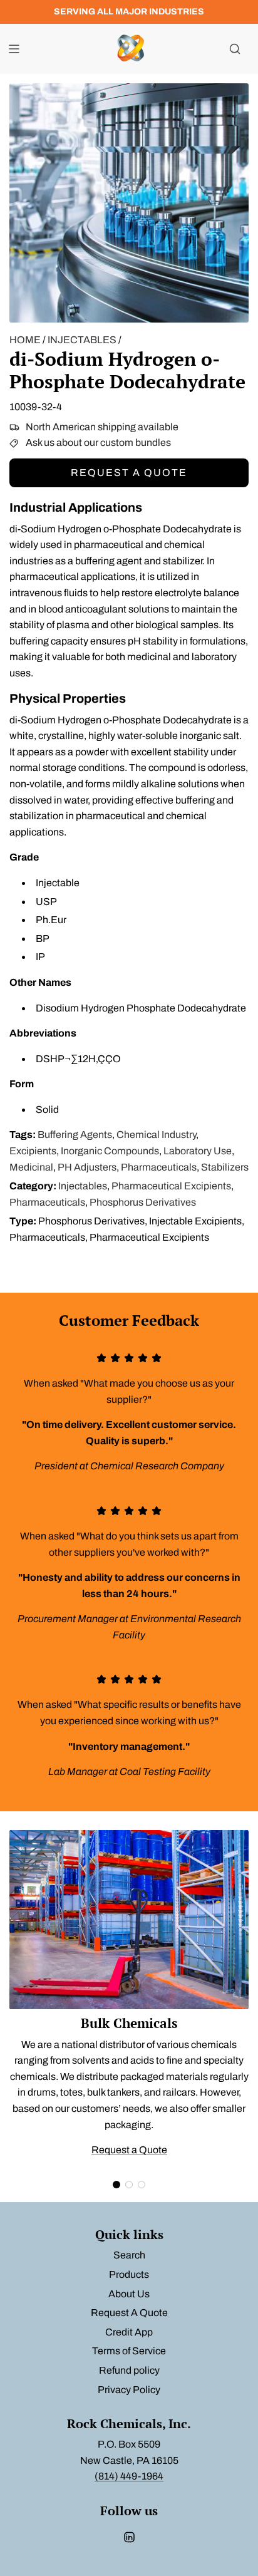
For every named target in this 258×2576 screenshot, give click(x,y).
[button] (116, 2185)
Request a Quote (129, 473)
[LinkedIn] (129, 2537)
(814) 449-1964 (129, 2476)
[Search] (235, 49)
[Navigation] (14, 49)
